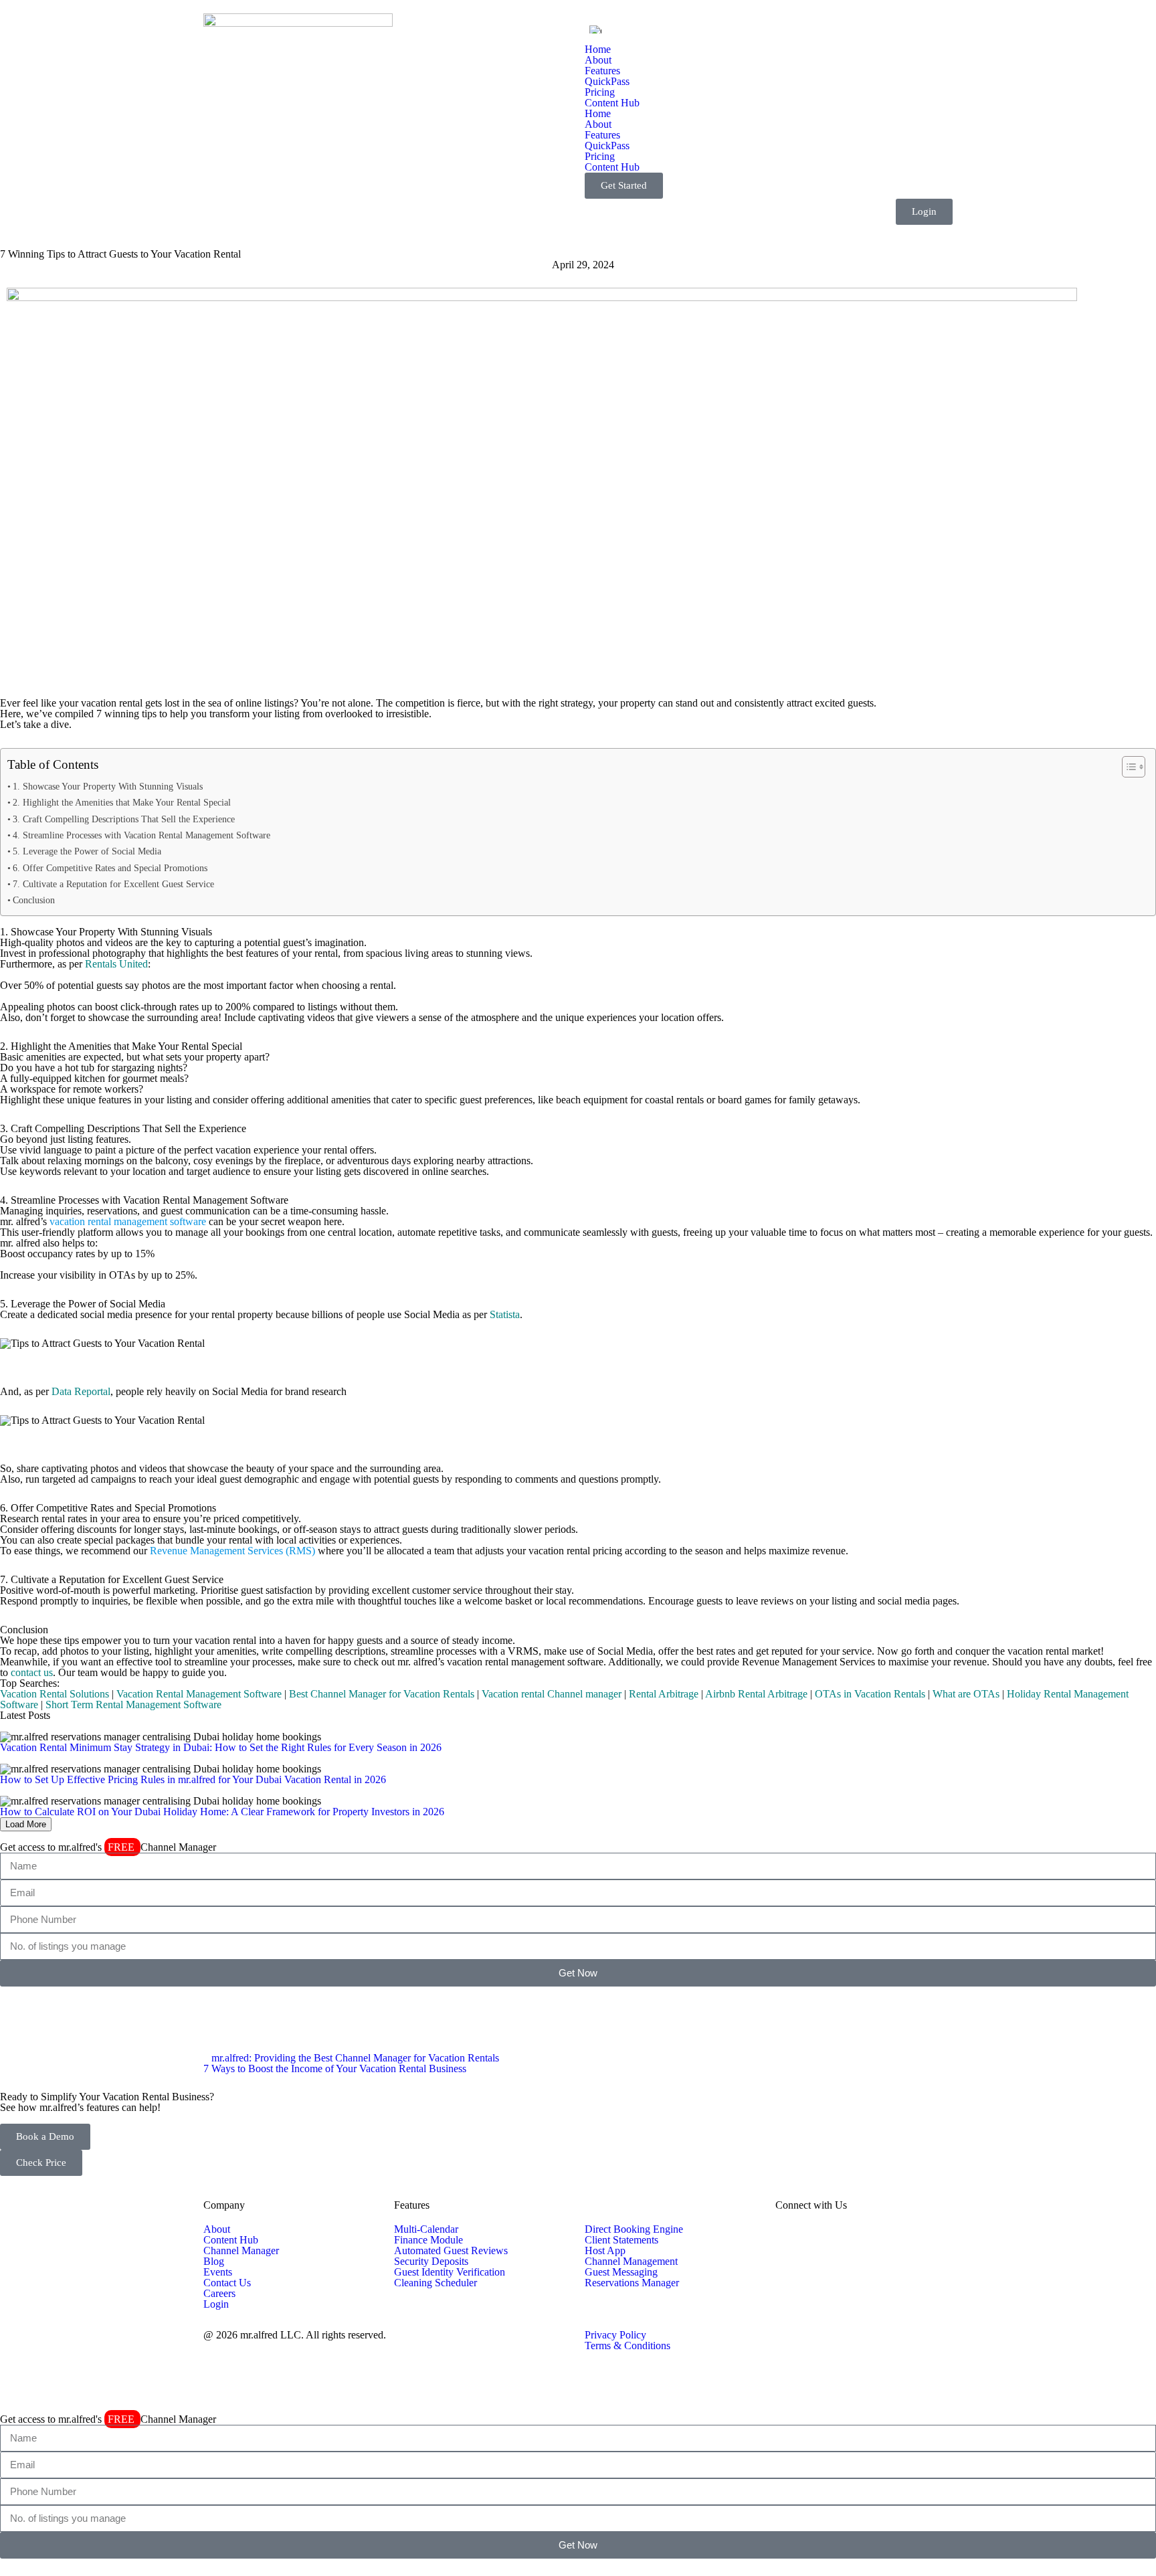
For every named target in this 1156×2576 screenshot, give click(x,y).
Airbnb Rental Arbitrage (756, 1694)
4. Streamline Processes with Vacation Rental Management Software (141, 835)
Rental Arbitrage (664, 1694)
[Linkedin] (89, 2003)
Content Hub (612, 103)
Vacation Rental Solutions (55, 1694)
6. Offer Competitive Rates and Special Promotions (110, 868)
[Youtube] (125, 2003)
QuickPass (607, 81)
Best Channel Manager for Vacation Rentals (382, 1694)
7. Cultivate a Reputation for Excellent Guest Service (113, 884)
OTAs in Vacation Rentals (870, 1694)
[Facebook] (17, 2003)
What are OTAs (966, 1694)
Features (602, 71)
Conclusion (34, 900)
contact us (32, 1672)
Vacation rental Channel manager (552, 1694)
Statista (505, 1314)
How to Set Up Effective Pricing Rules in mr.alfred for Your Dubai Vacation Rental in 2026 (193, 1779)
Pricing (600, 92)
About (598, 60)
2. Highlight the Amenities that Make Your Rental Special (122, 802)
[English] (595, 29)
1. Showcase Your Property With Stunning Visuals (108, 786)
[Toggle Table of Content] (1127, 767)
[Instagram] (53, 2003)
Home (598, 49)
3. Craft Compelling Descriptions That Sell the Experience (124, 819)
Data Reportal (81, 1391)
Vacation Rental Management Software (199, 1694)
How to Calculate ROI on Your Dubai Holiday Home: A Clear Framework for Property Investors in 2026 (222, 1812)
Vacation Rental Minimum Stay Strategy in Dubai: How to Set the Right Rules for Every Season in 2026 (221, 1747)
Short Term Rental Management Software (133, 1705)
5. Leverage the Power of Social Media (87, 851)
